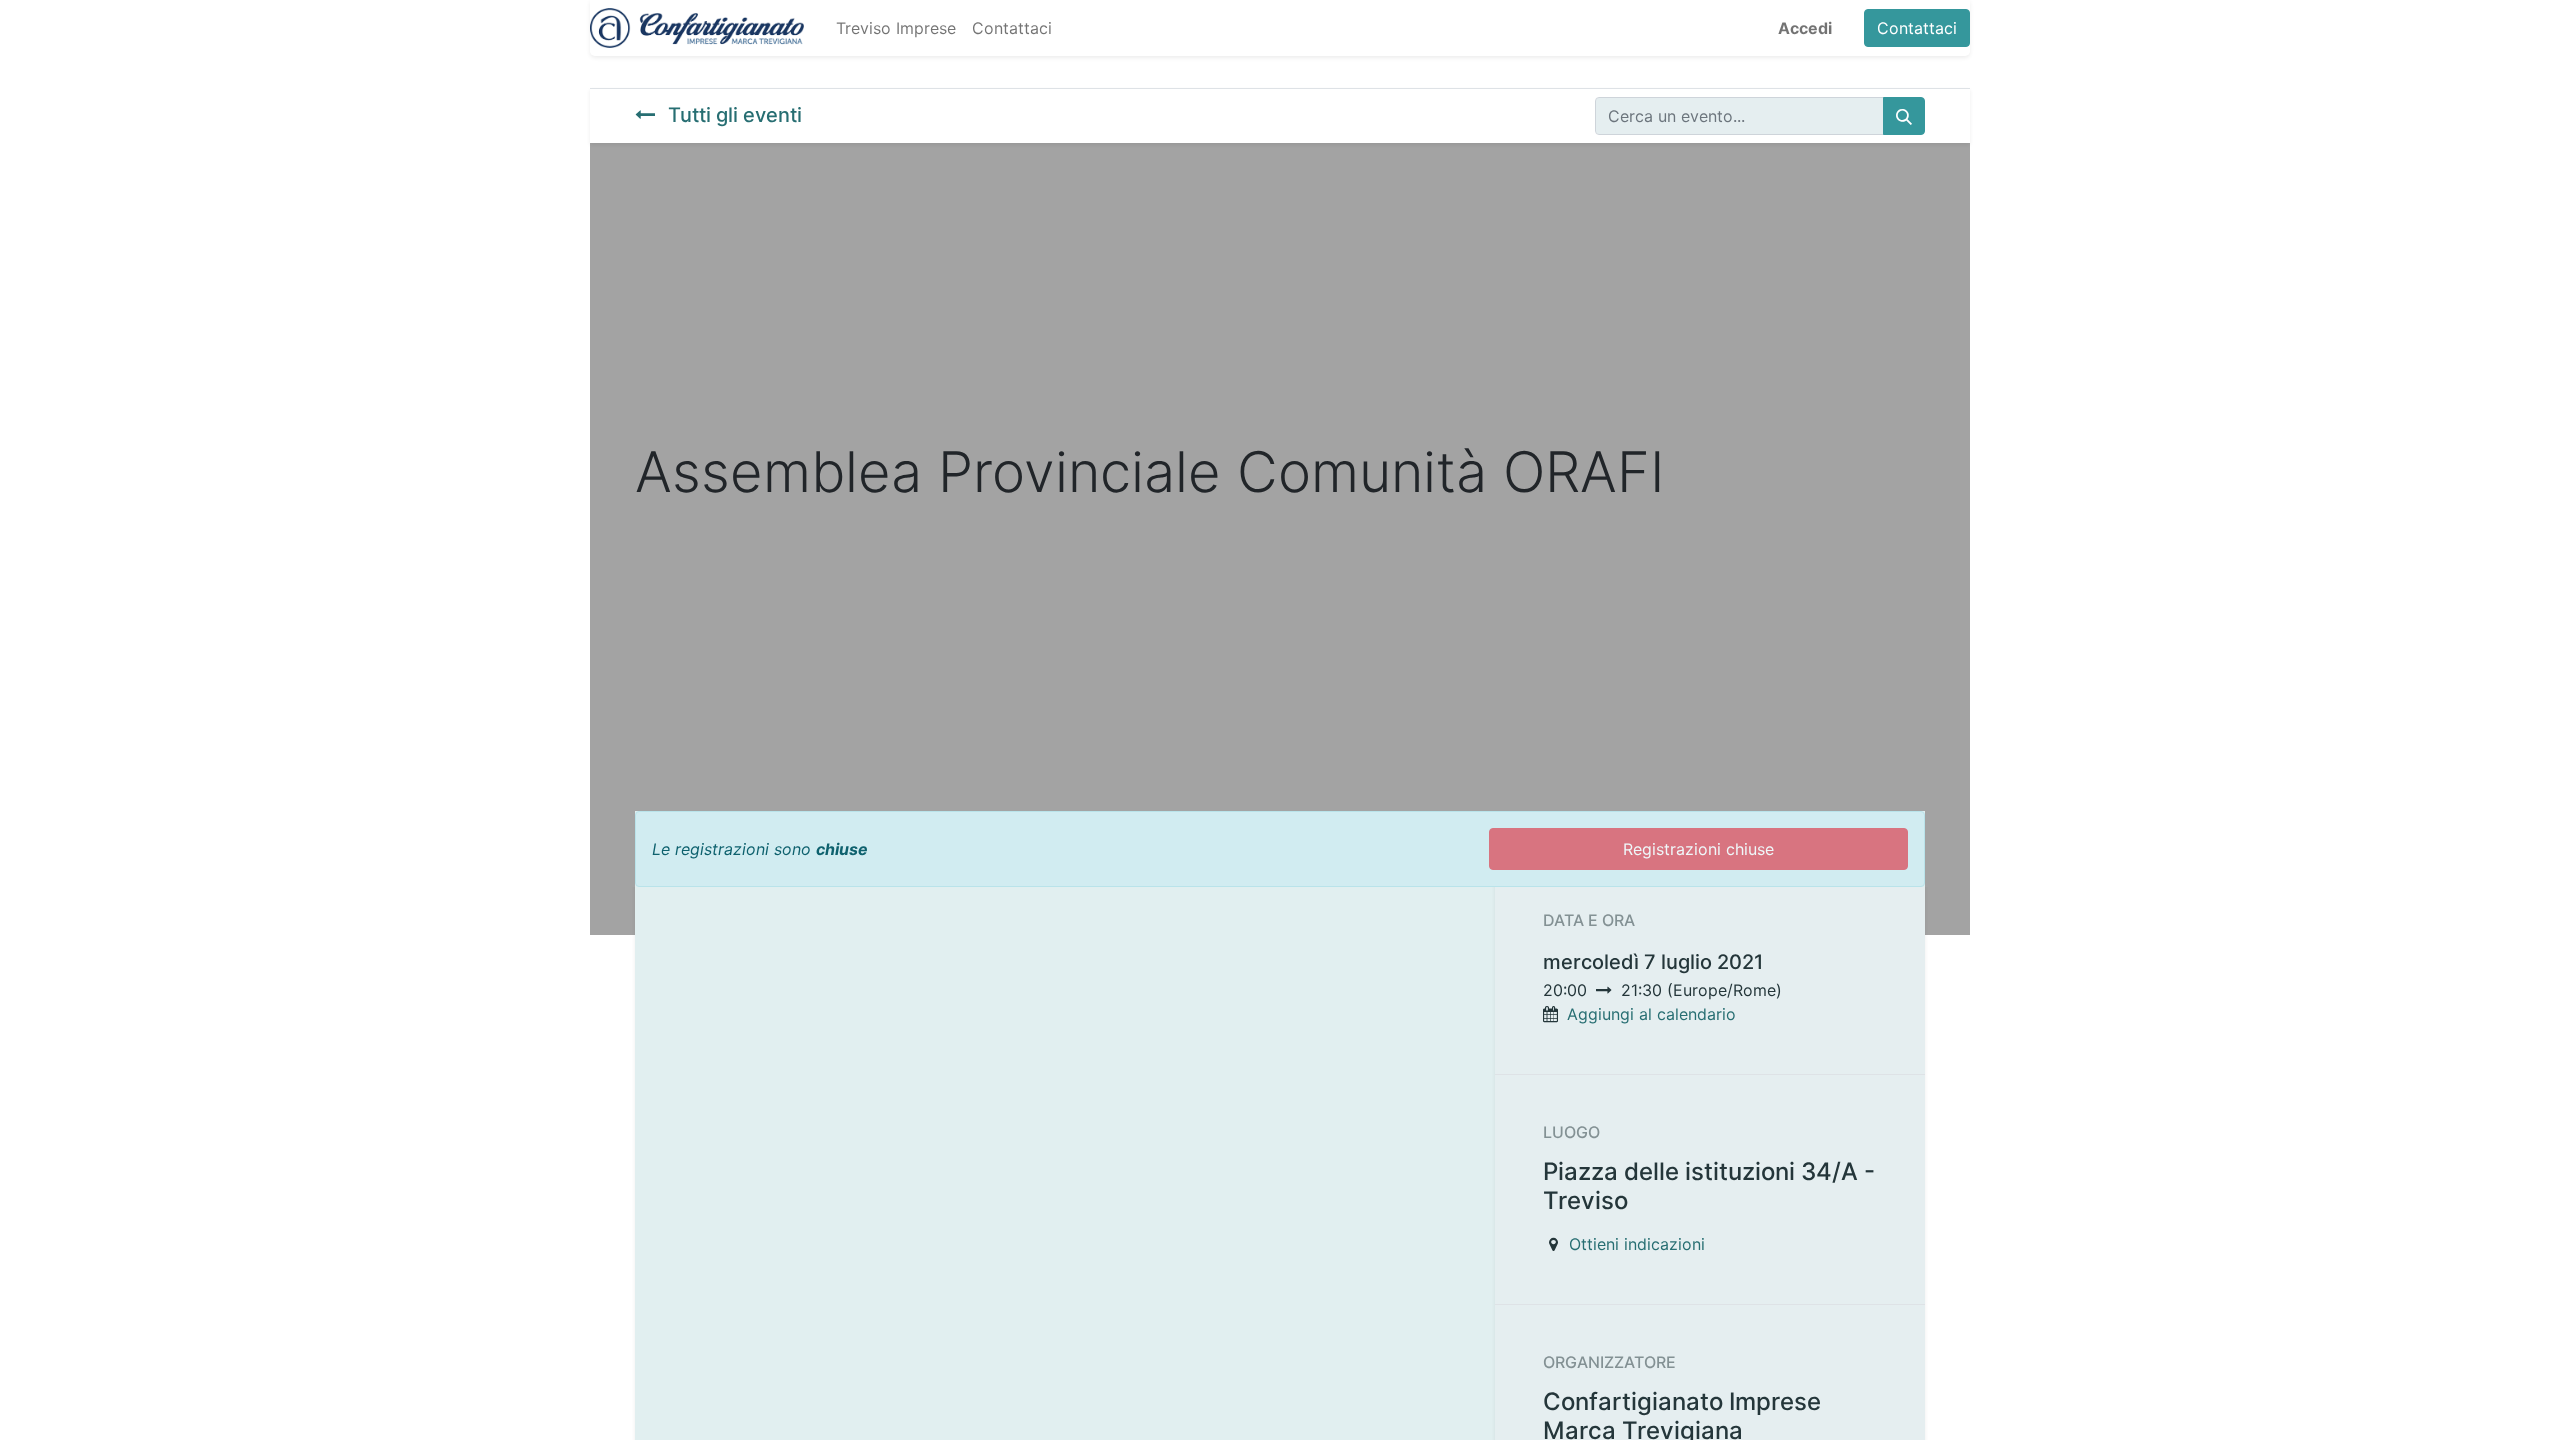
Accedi (1805, 28)
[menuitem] (896, 28)
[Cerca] (1904, 116)
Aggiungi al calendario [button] (1651, 1014)
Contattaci (1917, 28)
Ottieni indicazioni (1637, 1244)
